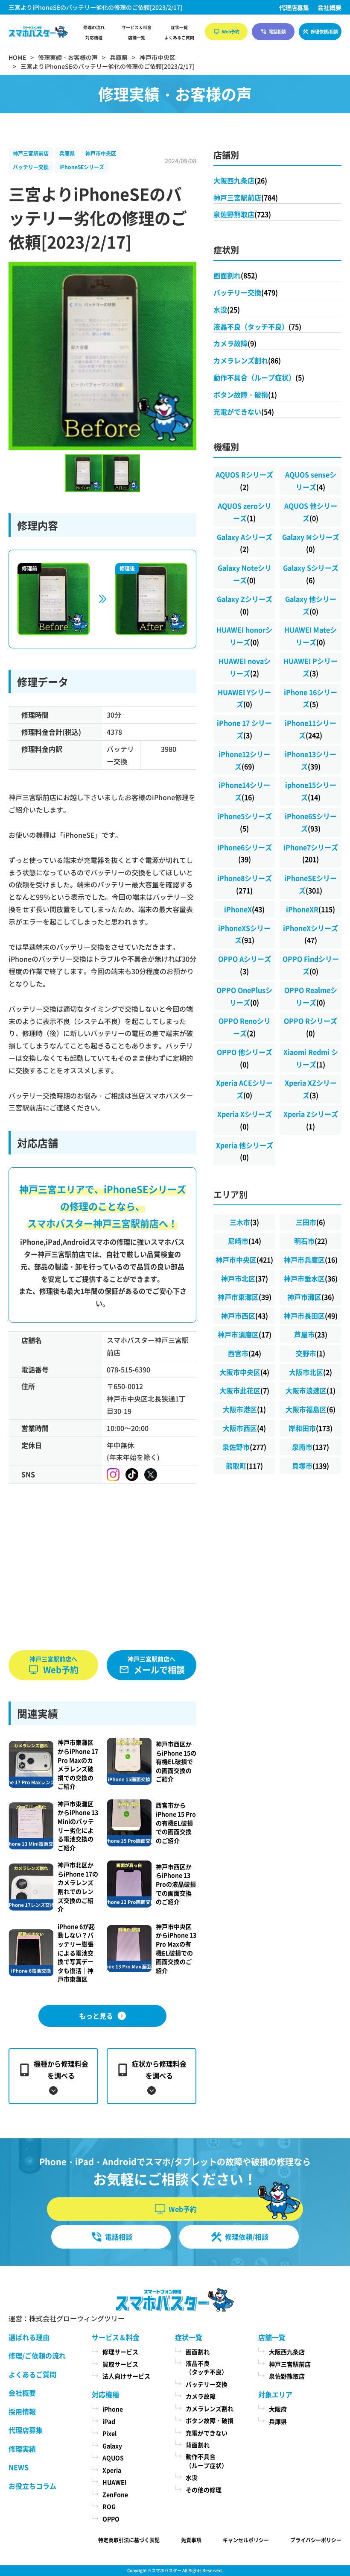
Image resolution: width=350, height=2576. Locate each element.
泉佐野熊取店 (242, 214)
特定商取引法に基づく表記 (129, 2540)
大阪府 (278, 2409)
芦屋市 (311, 1334)
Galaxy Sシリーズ (311, 574)
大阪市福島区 (311, 1409)
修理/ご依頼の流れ (37, 2355)
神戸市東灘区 (245, 1297)
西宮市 (245, 1353)
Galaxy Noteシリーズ (245, 574)
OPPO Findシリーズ (311, 965)
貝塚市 (311, 1466)
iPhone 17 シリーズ (244, 729)
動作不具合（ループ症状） (259, 377)
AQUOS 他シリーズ (311, 512)
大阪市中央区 (244, 1372)
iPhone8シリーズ (245, 884)
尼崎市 (245, 1241)
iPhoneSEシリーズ (82, 167)
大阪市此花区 (244, 1390)
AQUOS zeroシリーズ (245, 512)
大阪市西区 (244, 1428)
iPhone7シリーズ (311, 853)
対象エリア (275, 2394)
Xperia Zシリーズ (311, 1120)
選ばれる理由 (29, 2337)
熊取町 (244, 1466)
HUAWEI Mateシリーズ (311, 636)
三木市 (244, 1222)
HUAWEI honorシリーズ (244, 636)
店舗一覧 (137, 38)
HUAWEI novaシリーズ (245, 667)
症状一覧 (179, 27)
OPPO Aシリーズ (245, 965)
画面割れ (235, 275)
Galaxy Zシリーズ (245, 605)
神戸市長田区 (311, 1316)
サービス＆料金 (137, 27)
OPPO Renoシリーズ (245, 1027)
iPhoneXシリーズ (311, 934)
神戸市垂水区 (311, 1278)
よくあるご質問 (179, 38)
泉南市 (311, 1447)
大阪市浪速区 (311, 1390)
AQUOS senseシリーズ (311, 481)
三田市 (311, 1222)
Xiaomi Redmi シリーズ (311, 1058)
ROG (109, 2506)
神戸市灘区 (311, 1297)
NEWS (19, 2467)
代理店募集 (294, 7)
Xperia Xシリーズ (245, 1120)
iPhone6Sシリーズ (311, 822)
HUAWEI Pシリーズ (311, 667)
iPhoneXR (311, 909)
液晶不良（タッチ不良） (257, 327)
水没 (227, 309)
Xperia (112, 2470)
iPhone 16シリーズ (311, 698)
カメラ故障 (235, 343)
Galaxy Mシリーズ (311, 543)
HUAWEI (115, 2482)
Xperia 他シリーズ (245, 1151)
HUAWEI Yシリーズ (244, 698)
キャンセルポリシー (246, 2540)
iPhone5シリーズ (245, 822)
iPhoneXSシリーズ (244, 934)
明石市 (311, 1241)
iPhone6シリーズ (245, 853)
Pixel (109, 2433)
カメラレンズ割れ (247, 360)
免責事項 (191, 2540)
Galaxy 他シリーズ (311, 605)
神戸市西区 (245, 1316)
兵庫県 (67, 153)
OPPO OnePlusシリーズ (244, 996)
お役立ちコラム (32, 2486)
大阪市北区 (311, 1372)
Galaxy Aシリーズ (245, 543)
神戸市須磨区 (245, 1334)
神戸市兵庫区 (311, 1260)
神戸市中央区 (101, 153)
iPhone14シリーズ (244, 791)
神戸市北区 (245, 1278)
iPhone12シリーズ (244, 760)
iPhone (113, 2409)
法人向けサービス (126, 2376)
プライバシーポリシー (316, 2540)
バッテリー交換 (31, 167)
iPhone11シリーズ (311, 729)
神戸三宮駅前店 (31, 153)
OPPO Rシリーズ (311, 1027)
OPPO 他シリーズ (245, 1058)
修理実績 (22, 2449)
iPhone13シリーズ (311, 760)
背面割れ (198, 2445)
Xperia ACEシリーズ (244, 1089)
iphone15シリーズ (311, 791)
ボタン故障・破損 (245, 394)
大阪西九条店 (240, 180)
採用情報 (22, 2411)
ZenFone (115, 2494)
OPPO (111, 2519)
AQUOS (113, 2458)
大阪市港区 (244, 1409)
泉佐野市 (244, 1447)
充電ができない (244, 412)
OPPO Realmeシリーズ (311, 996)
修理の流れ (94, 27)
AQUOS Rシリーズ (244, 481)
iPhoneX (244, 909)
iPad (109, 2421)
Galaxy (112, 2446)
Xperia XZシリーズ (311, 1089)
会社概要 (330, 7)
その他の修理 (204, 2490)
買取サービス (120, 2364)
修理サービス (120, 2352)
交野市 (311, 1353)
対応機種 (94, 38)
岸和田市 (311, 1428)
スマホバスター (166, 2570)
